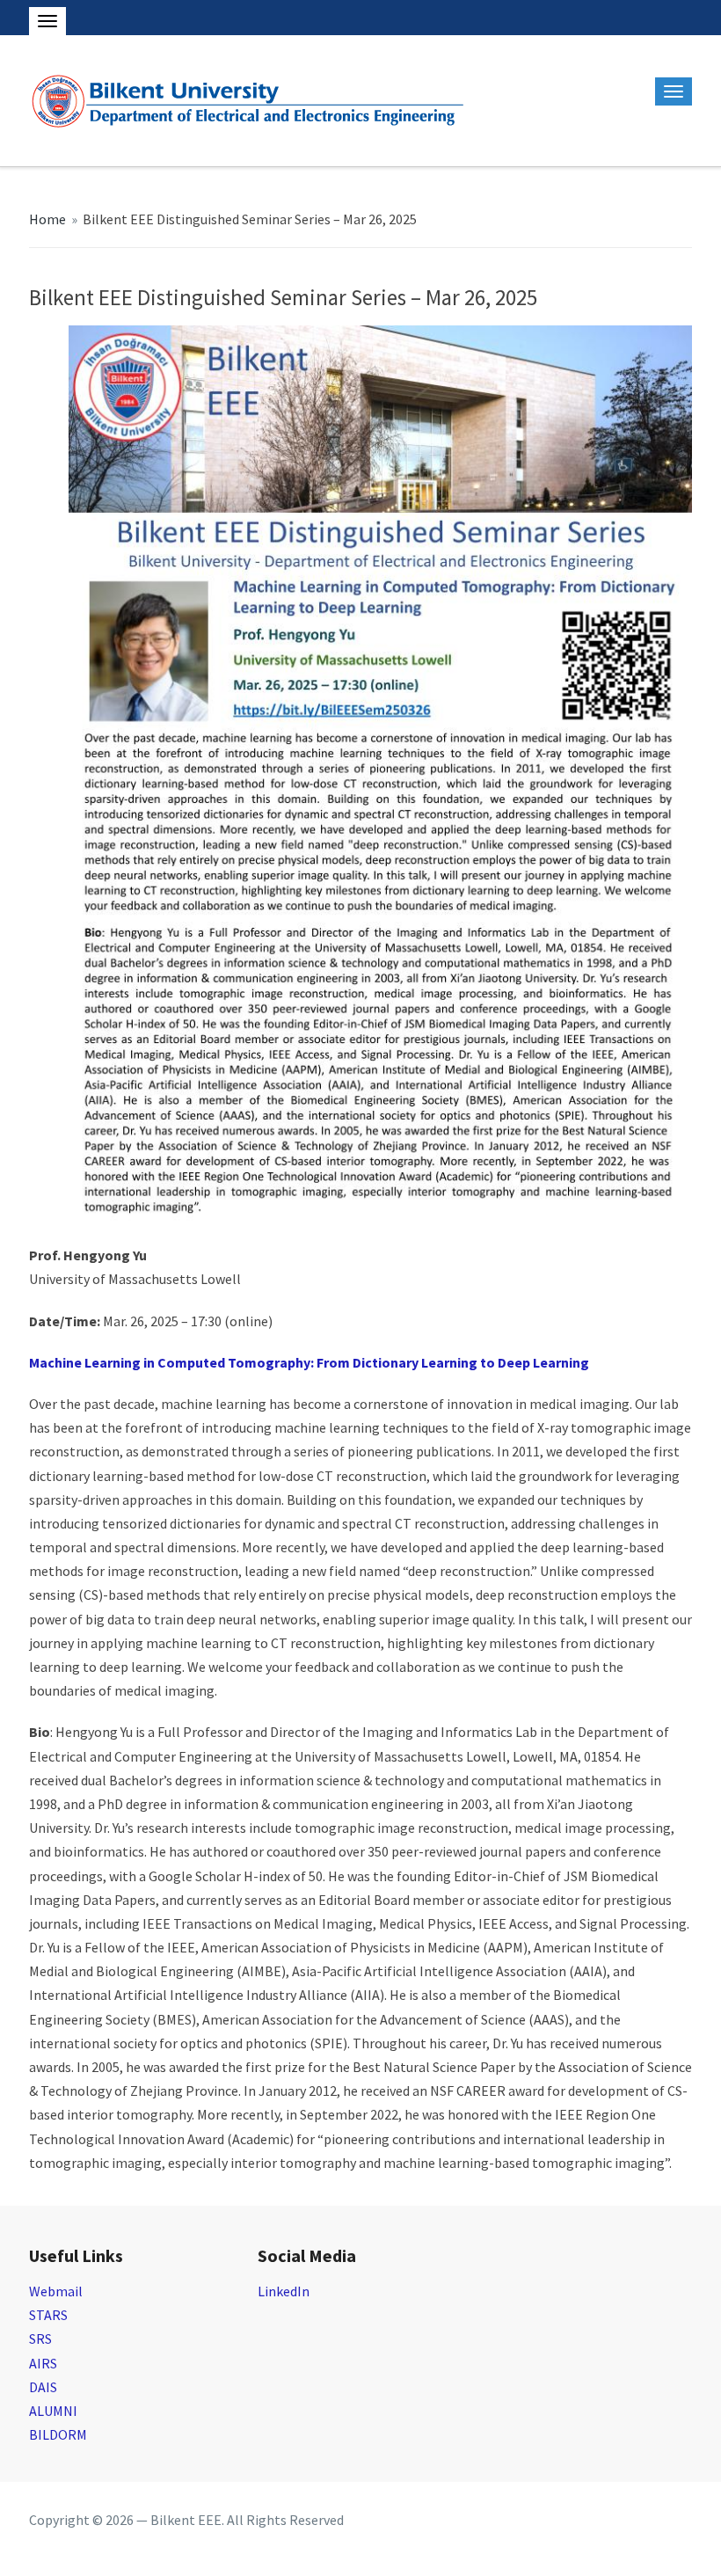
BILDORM (58, 2434)
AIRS (43, 2363)
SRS (40, 2339)
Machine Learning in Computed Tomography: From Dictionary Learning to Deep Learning (309, 1362)
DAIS (43, 2387)
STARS (48, 2315)
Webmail (56, 2291)
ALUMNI (53, 2411)
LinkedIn (284, 2291)
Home (47, 219)
